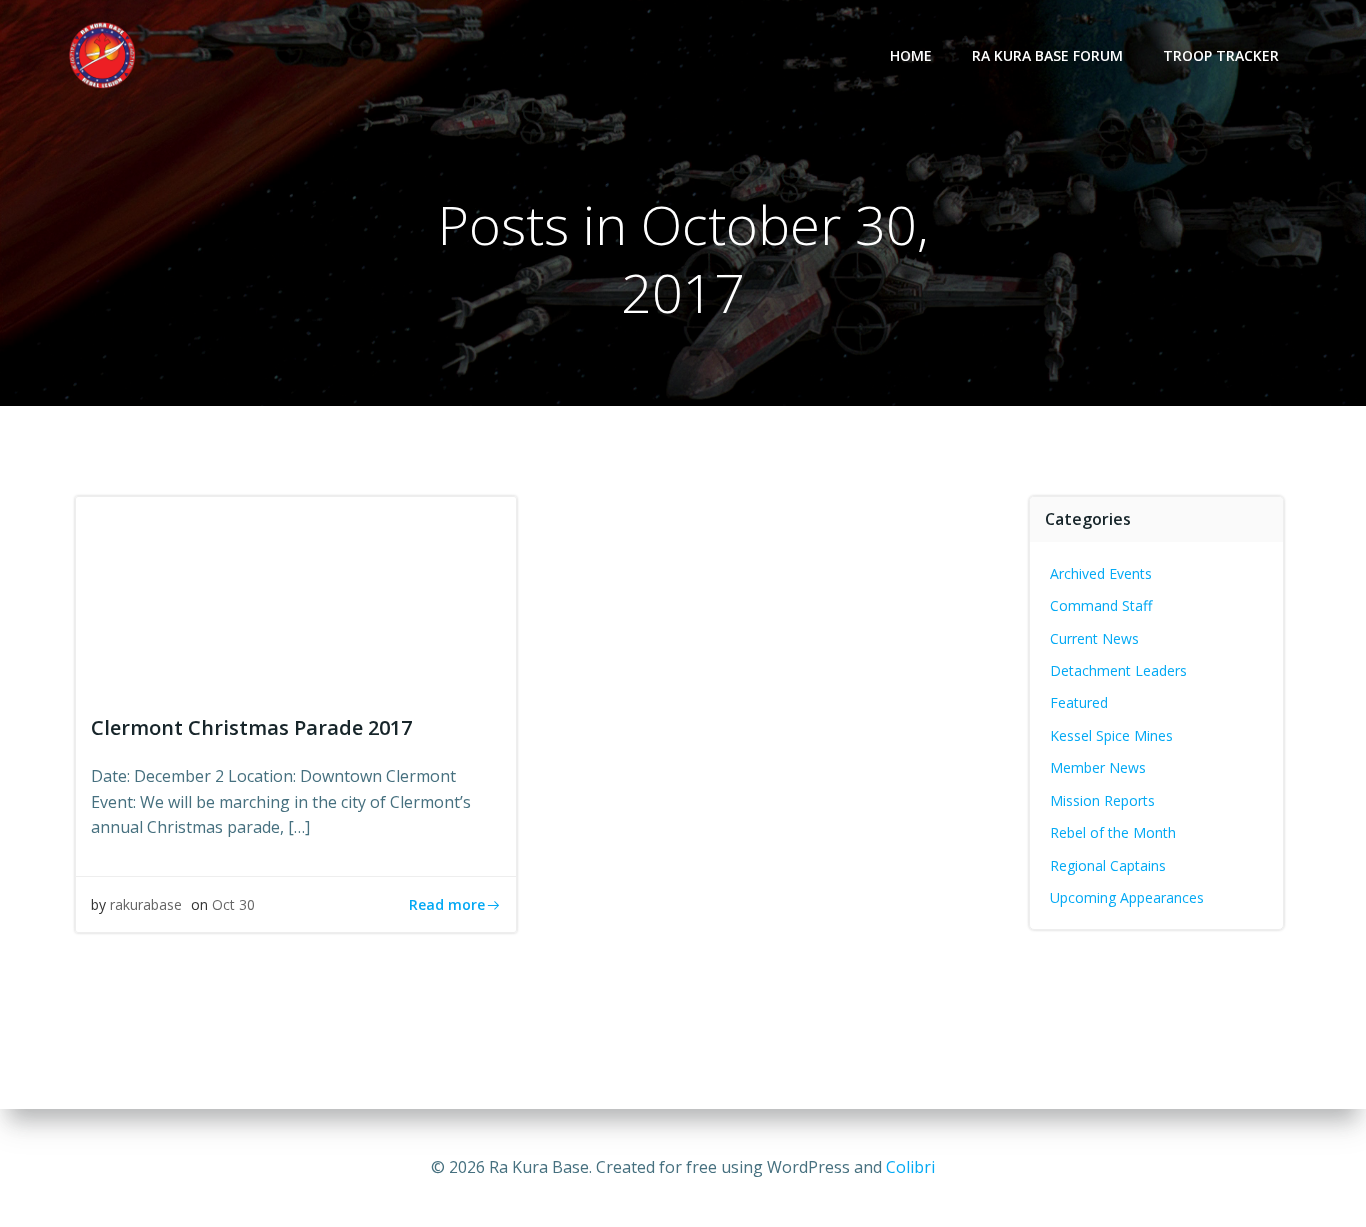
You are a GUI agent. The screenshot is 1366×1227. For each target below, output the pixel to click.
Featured (1079, 702)
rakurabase (146, 904)
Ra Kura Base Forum (1047, 55)
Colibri (910, 1167)
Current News (1094, 638)
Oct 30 (233, 904)
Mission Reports (1102, 800)
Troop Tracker (1221, 55)
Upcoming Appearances (1127, 897)
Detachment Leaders (1118, 670)
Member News (1098, 767)
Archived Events (1101, 573)
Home (911, 55)
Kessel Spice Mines (1111, 735)
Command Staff (1101, 605)
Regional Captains (1108, 865)
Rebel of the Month (1113, 832)
